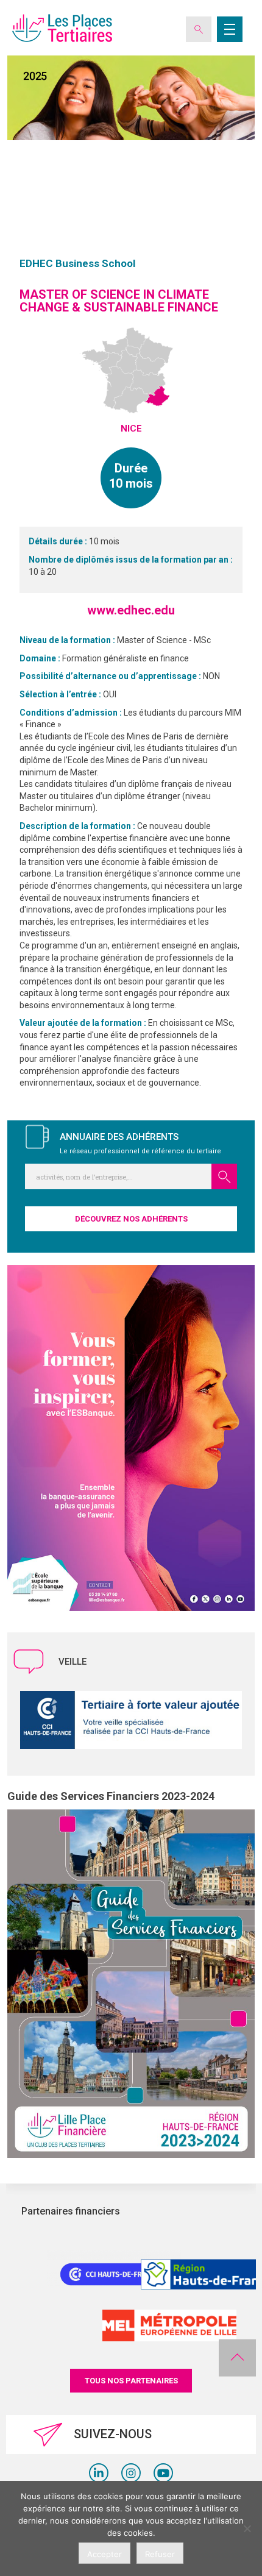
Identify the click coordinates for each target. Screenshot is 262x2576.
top (237, 2358)
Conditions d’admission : (72, 713)
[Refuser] (247, 2528)
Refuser (160, 2554)
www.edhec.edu (131, 610)
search (224, 1176)
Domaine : (41, 658)
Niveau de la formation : (68, 640)
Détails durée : (59, 541)
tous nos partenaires (131, 2381)
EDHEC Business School (77, 263)
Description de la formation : (78, 826)
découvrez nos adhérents (131, 1219)
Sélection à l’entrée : (61, 694)
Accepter (104, 2554)
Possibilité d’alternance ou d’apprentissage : (111, 676)
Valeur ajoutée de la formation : (84, 1023)
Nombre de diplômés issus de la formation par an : (131, 560)
